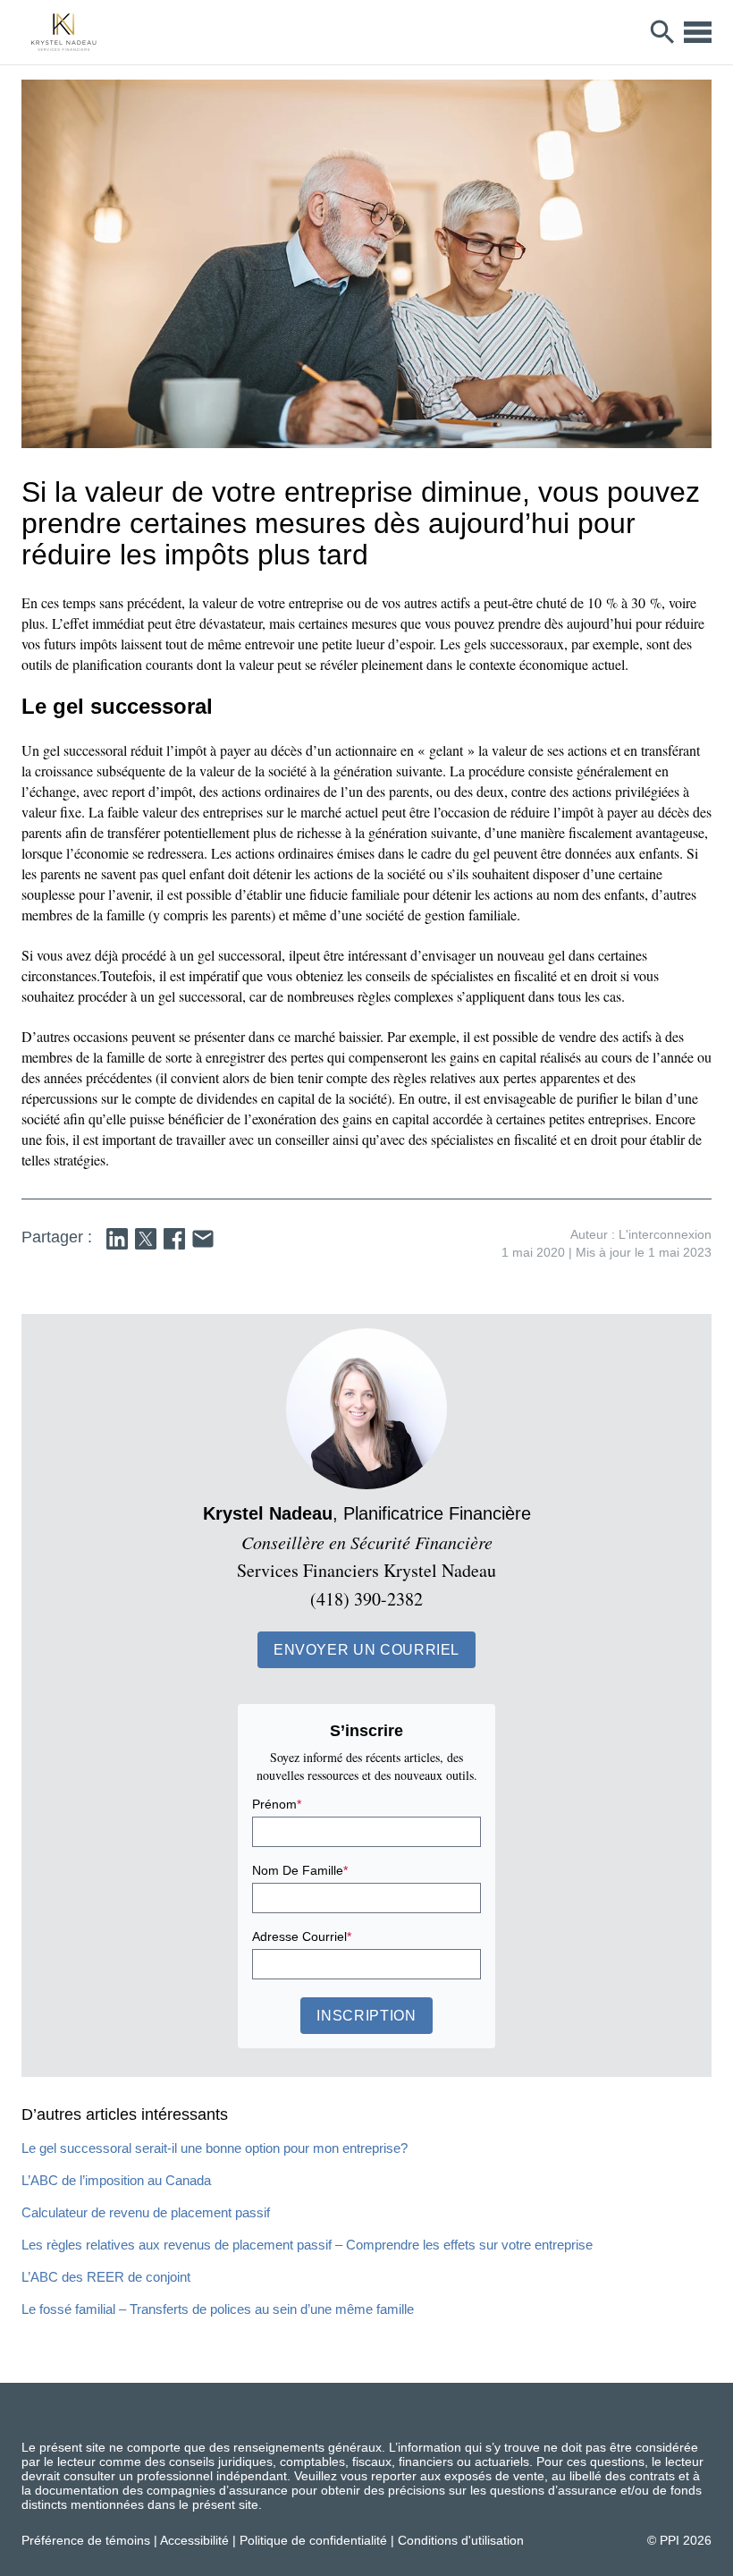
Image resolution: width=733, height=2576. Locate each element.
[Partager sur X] (146, 1239)
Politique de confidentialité (313, 2540)
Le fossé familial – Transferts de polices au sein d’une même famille (218, 2309)
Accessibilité (194, 2540)
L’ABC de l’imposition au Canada (116, 2180)
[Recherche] (663, 32)
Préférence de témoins (86, 2540)
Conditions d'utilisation (461, 2540)
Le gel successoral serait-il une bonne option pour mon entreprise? (215, 2148)
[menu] (698, 32)
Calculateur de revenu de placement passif (146, 2212)
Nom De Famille (300, 1870)
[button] (366, 1650)
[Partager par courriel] (203, 1239)
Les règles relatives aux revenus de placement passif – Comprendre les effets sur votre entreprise (307, 2245)
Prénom (277, 1804)
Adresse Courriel (302, 1936)
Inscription (366, 2016)
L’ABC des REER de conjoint (106, 2277)
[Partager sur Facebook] (174, 1239)
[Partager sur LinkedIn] (117, 1239)
